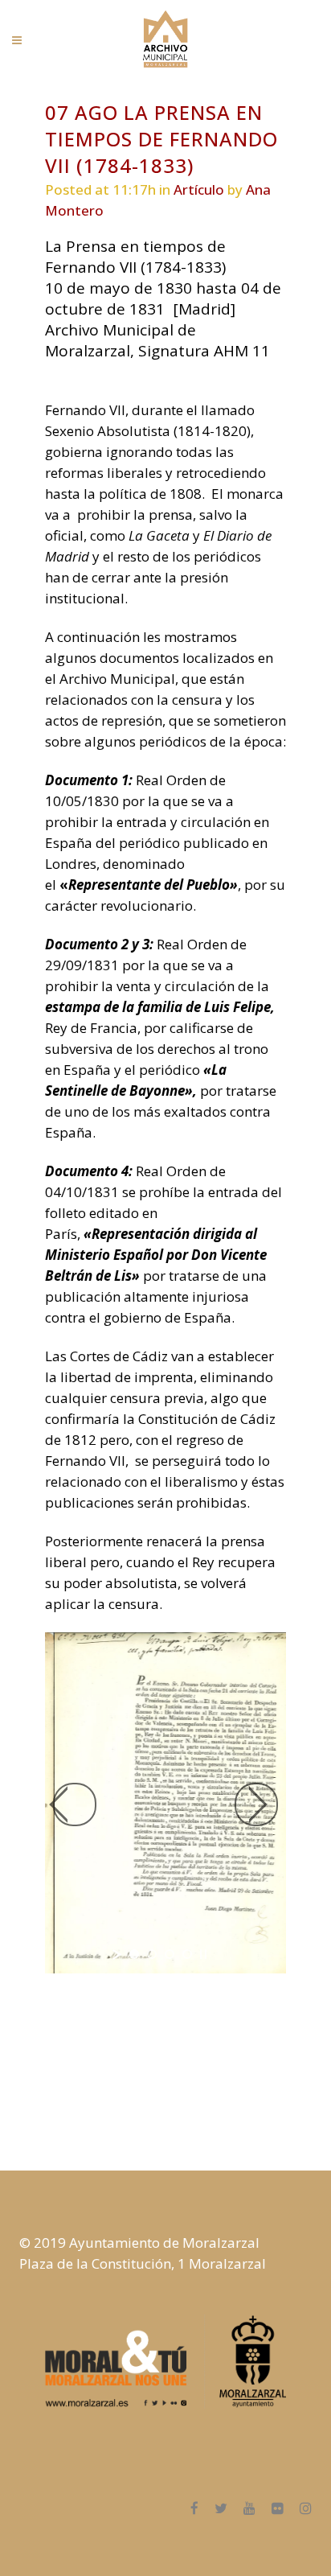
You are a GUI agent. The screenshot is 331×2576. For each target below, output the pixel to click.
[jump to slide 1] (134, 1954)
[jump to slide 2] (152, 1954)
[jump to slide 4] (187, 1954)
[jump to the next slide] (256, 1804)
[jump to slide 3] (170, 1954)
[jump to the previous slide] (75, 1804)
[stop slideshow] (203, 1954)
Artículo (199, 189)
